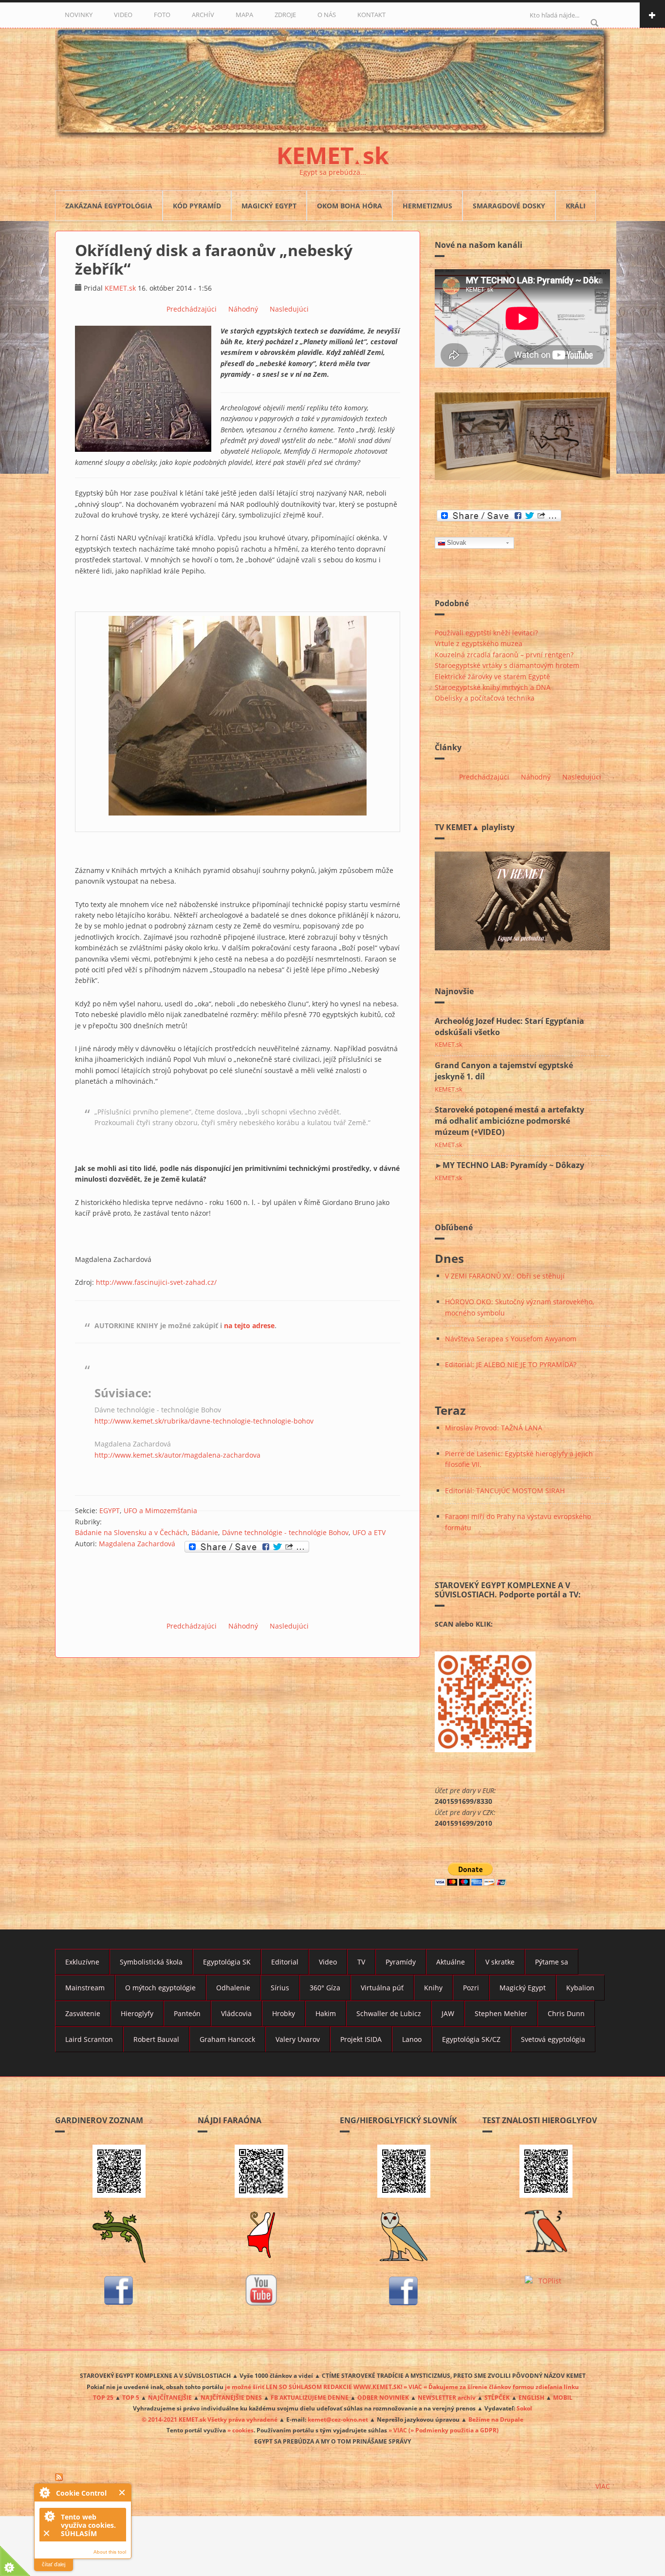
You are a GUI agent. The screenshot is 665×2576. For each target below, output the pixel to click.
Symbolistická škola (151, 1962)
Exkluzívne (82, 1962)
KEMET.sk (120, 288)
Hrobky (284, 2013)
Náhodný (243, 309)
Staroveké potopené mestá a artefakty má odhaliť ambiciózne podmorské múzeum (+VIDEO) (509, 1121)
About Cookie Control (44, 2492)
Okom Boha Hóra (350, 206)
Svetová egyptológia (553, 2039)
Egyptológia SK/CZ (471, 2039)
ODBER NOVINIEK (383, 2397)
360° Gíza (325, 1988)
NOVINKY (79, 15)
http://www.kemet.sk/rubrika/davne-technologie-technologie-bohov (204, 1421)
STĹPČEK (497, 2397)
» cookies (240, 2430)
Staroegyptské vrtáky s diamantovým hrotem (507, 665)
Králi (576, 206)
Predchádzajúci (192, 309)
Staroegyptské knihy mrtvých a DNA (493, 687)
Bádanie (205, 1532)
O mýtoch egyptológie (160, 1988)
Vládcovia (236, 2013)
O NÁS (327, 15)
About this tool (110, 2552)
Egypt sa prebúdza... (333, 172)
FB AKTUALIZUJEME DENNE (310, 2397)
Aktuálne (451, 1962)
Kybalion (580, 1988)
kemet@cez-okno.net (338, 2419)
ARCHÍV (203, 15)
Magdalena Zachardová (137, 1544)
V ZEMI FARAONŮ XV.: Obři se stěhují (505, 1276)
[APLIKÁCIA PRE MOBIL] (119, 2171)
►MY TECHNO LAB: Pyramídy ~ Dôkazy (509, 1165)
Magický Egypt (269, 206)
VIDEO (123, 15)
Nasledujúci (289, 309)
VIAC (603, 2486)
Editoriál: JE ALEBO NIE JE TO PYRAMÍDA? (511, 1364)
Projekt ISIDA (361, 2039)
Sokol (524, 2408)
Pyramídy (401, 1962)
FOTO (162, 15)
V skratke (500, 1962)
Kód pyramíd (197, 206)
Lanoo (412, 2039)
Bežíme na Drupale (496, 2419)
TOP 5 (131, 2397)
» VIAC (398, 2430)
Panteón (187, 2013)
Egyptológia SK (227, 1962)
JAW (448, 2013)
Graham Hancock (227, 2039)
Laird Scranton (89, 2039)
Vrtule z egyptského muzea (479, 643)
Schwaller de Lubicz (389, 2013)
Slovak (457, 543)
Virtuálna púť (382, 1988)
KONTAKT (371, 15)
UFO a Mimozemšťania (160, 1510)
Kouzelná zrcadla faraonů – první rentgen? (504, 655)
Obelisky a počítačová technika (485, 698)
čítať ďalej (54, 2564)
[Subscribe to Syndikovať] (332, 2477)
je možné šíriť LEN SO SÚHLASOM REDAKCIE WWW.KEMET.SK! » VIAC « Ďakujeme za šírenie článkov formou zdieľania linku (402, 2387)
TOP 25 (103, 2397)
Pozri (471, 1988)
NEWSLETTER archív (447, 2397)
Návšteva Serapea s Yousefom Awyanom (511, 1339)
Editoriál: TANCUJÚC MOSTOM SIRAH (505, 1491)
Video (328, 1962)
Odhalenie (233, 1988)
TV (361, 1962)
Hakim (326, 2013)
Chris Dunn (566, 2013)
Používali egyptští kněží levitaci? (486, 633)
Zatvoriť (122, 2493)
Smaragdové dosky (509, 206)
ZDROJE (285, 15)
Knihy (433, 1988)
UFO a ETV (369, 1532)
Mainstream (85, 1988)
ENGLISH (531, 2397)
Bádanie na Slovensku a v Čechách (131, 1532)
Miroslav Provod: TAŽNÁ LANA (494, 1428)
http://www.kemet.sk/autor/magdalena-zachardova (177, 1455)
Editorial (285, 1962)
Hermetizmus (427, 206)
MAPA (244, 15)
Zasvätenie (83, 2013)
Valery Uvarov (298, 2039)
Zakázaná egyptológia (109, 206)
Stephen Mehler (501, 2013)
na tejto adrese (249, 1325)
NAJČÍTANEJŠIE (170, 2397)
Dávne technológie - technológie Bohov (285, 1532)
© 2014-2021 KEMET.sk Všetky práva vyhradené (210, 2419)
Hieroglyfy (137, 2013)
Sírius (280, 1988)
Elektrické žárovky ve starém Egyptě (492, 676)
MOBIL (563, 2397)
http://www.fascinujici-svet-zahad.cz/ (156, 1282)
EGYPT (110, 1510)
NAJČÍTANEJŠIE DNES (231, 2397)
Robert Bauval (156, 2039)
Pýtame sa (552, 1962)
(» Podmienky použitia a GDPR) (453, 2430)
